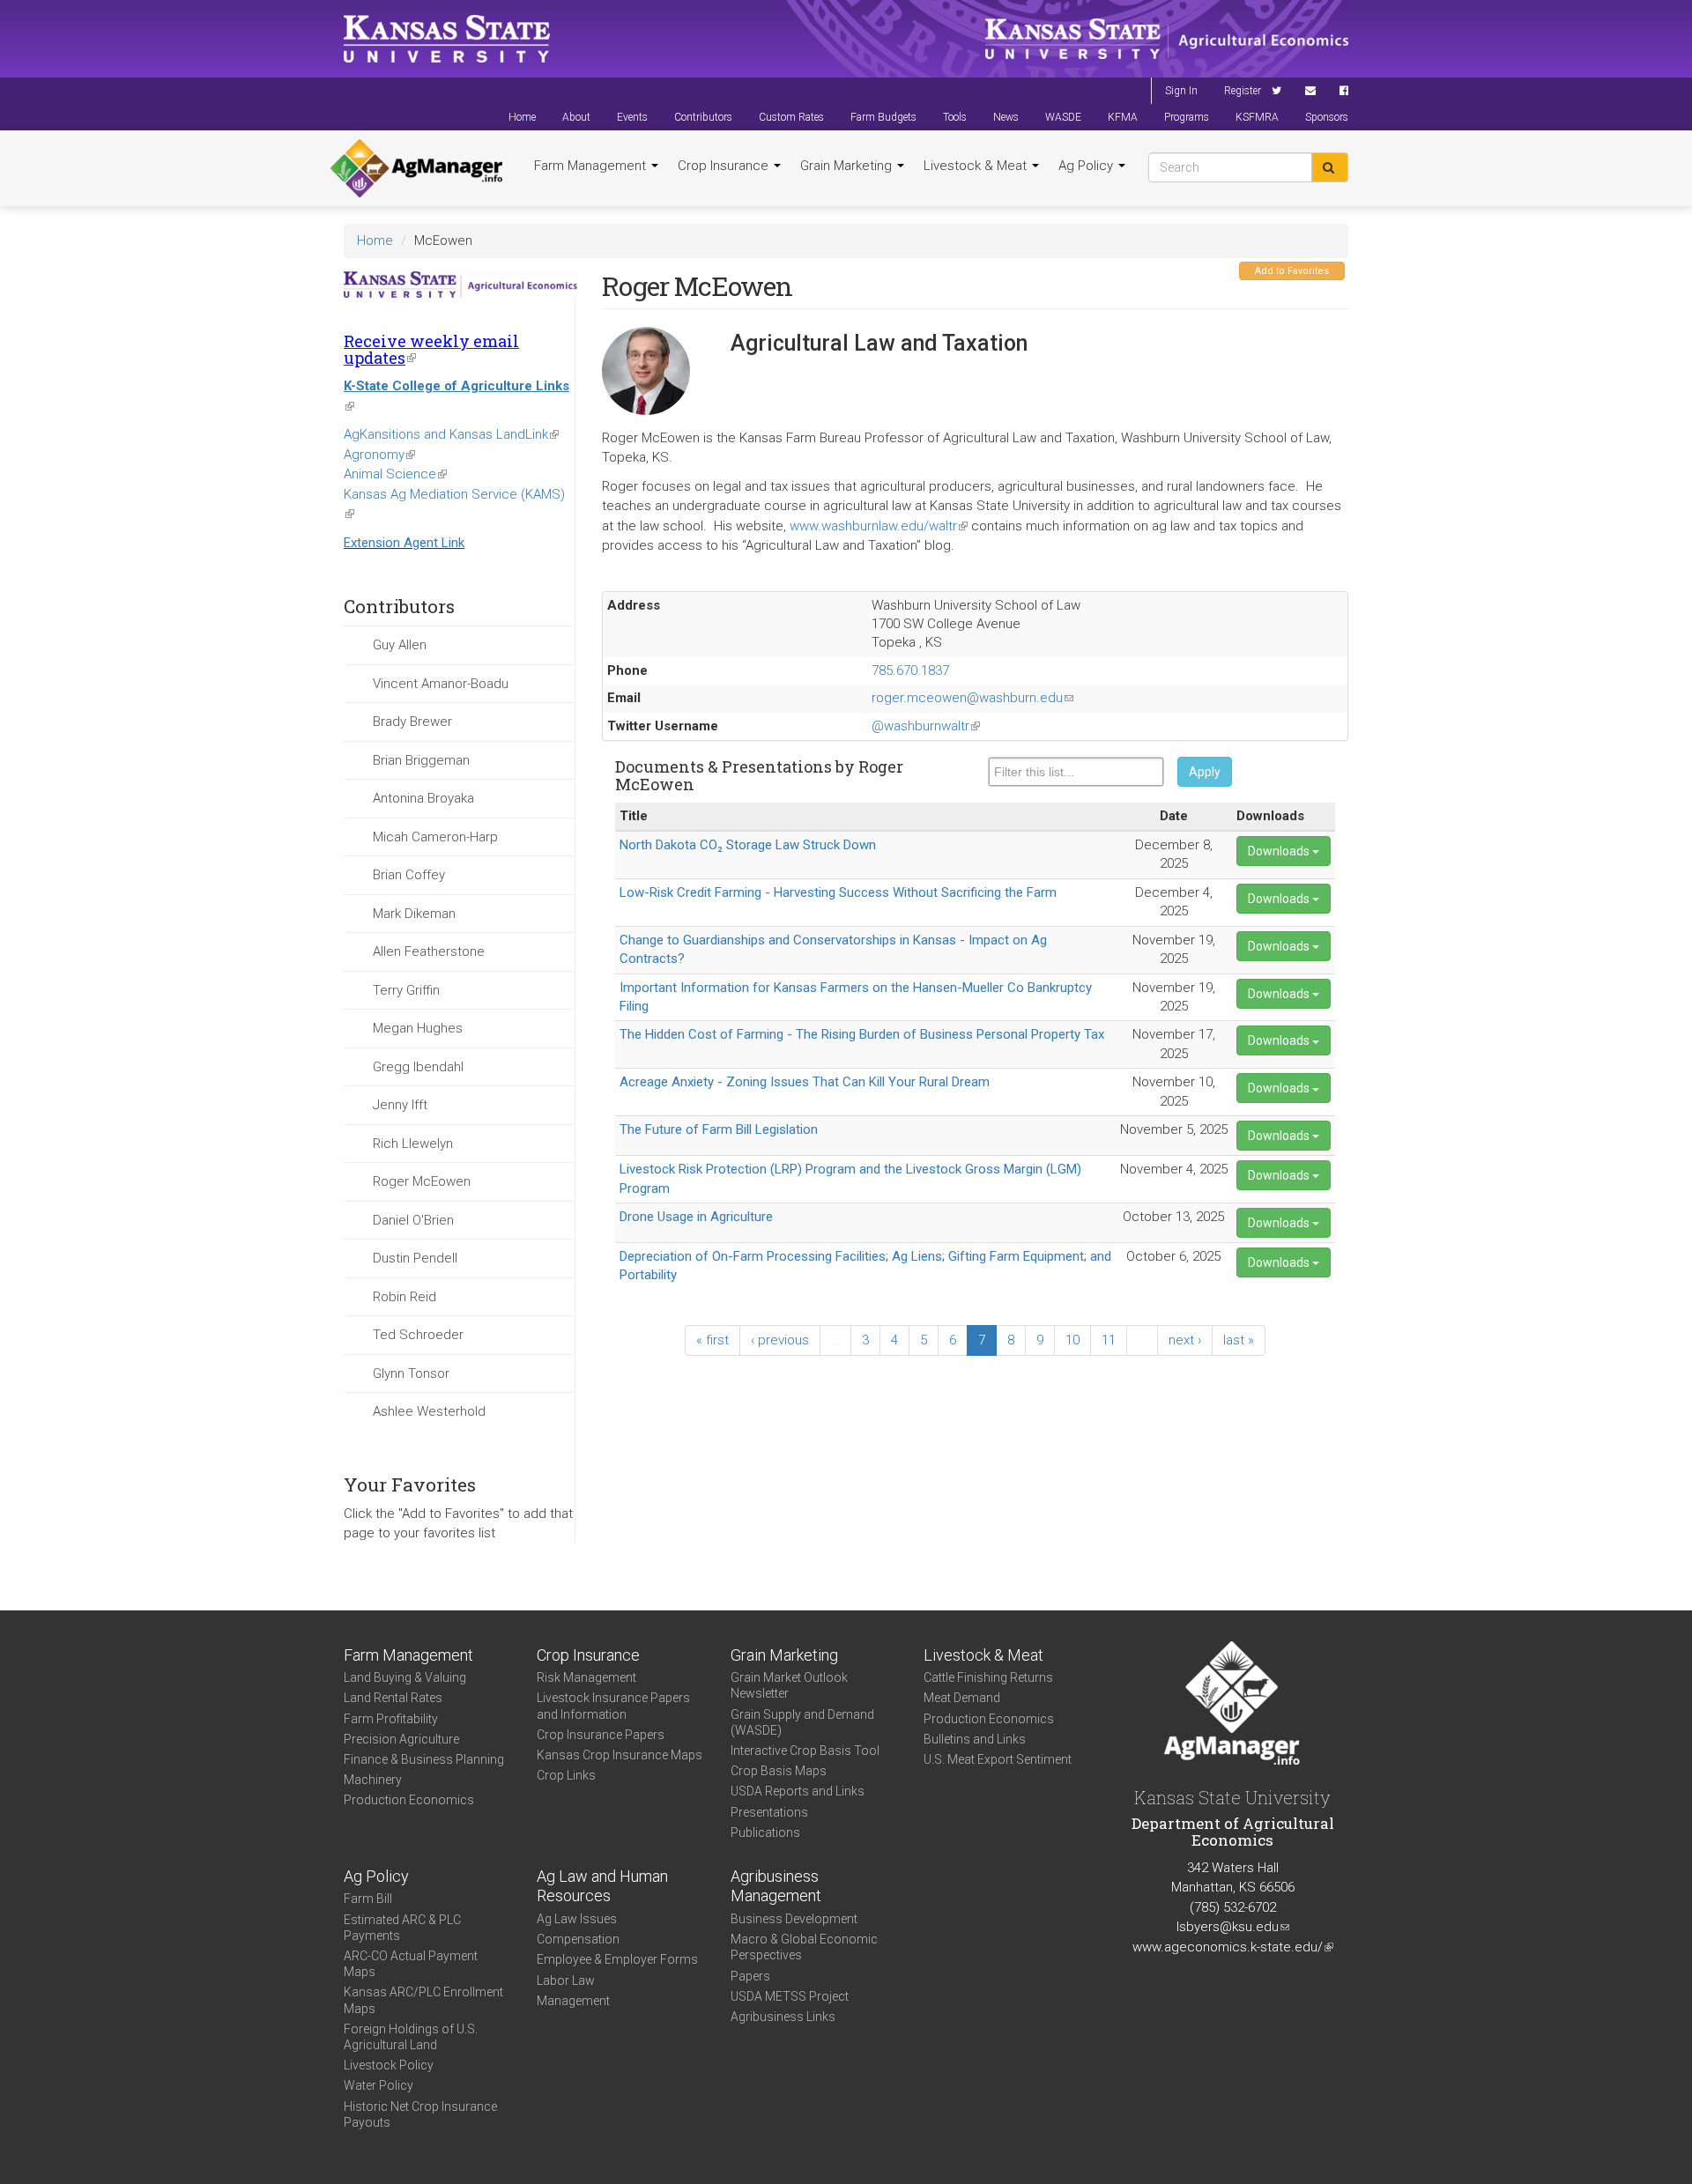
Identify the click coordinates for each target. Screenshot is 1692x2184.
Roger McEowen (422, 1181)
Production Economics (409, 1800)
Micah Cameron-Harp (435, 837)
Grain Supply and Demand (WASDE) (802, 1722)
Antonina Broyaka (423, 798)
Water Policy (378, 2085)
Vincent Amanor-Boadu (441, 684)
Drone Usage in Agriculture (696, 1217)
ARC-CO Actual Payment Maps (411, 1964)
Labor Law (566, 1980)
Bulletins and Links (975, 1739)
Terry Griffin (406, 990)
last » (1239, 1340)
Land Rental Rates (393, 1698)
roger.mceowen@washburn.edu (972, 698)
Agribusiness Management (776, 1886)
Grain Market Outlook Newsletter (789, 1685)
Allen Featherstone (429, 951)
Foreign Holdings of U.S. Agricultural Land (411, 2037)
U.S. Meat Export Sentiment (998, 1759)
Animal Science (395, 474)
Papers (750, 1976)
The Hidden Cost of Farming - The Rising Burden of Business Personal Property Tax (862, 1034)
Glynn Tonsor (411, 1373)
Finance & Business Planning (424, 1759)
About (576, 117)
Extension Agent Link (404, 543)
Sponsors (1327, 117)
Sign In (1181, 91)
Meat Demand (962, 1698)
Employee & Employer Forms (617, 1959)
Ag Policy (1087, 166)
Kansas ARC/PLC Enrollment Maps (423, 2000)
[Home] (416, 168)
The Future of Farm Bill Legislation (719, 1129)
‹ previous (780, 1340)
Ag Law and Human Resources (602, 1886)
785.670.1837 (910, 670)
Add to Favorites (1292, 271)
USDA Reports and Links (798, 1791)
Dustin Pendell (415, 1258)
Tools (955, 117)
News (1006, 117)
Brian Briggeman (421, 760)
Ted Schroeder (418, 1335)
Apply (1205, 772)
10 (1072, 1340)
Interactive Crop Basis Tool (805, 1751)
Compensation (578, 1939)
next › (1185, 1340)
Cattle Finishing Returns (988, 1677)
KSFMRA (1257, 117)
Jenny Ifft (400, 1105)
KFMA (1123, 117)
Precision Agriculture (401, 1739)
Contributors (703, 117)
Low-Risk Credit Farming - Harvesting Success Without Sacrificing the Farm (838, 892)
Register (1243, 91)
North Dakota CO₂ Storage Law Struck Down (748, 845)
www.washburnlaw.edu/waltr (879, 526)
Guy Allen (400, 645)
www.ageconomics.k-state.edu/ (1233, 1947)
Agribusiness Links (783, 2017)
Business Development (794, 1919)
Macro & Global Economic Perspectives (804, 1947)
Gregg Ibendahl (418, 1067)
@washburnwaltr (926, 726)
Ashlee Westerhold (429, 1411)
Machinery (373, 1780)
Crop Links (566, 1775)
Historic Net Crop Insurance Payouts (420, 2114)
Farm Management (592, 166)
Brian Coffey (409, 875)
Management (573, 2001)
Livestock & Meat (977, 166)
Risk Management (586, 1677)
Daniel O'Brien (413, 1220)
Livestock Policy (389, 2065)
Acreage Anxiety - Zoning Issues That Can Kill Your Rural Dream (805, 1082)
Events (632, 117)
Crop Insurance (725, 166)
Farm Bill (368, 1899)
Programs (1187, 117)
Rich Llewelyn (413, 1144)
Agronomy (379, 455)
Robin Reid (404, 1297)
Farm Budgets (883, 117)
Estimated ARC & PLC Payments (402, 1928)
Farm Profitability (391, 1719)
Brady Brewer (412, 722)
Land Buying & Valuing (405, 1677)
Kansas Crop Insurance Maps (620, 1755)
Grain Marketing (848, 166)
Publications (765, 1832)
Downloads (1280, 851)
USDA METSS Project (790, 1996)
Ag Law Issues (577, 1919)
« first (712, 1340)
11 (1109, 1340)
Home (522, 117)
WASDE (1063, 117)
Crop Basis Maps (779, 1771)
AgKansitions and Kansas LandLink (451, 434)
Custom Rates (791, 117)
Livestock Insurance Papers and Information (613, 1706)
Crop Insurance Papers (601, 1735)
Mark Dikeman (414, 914)
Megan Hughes (418, 1028)
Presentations (769, 1812)
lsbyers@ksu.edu (1233, 1927)
